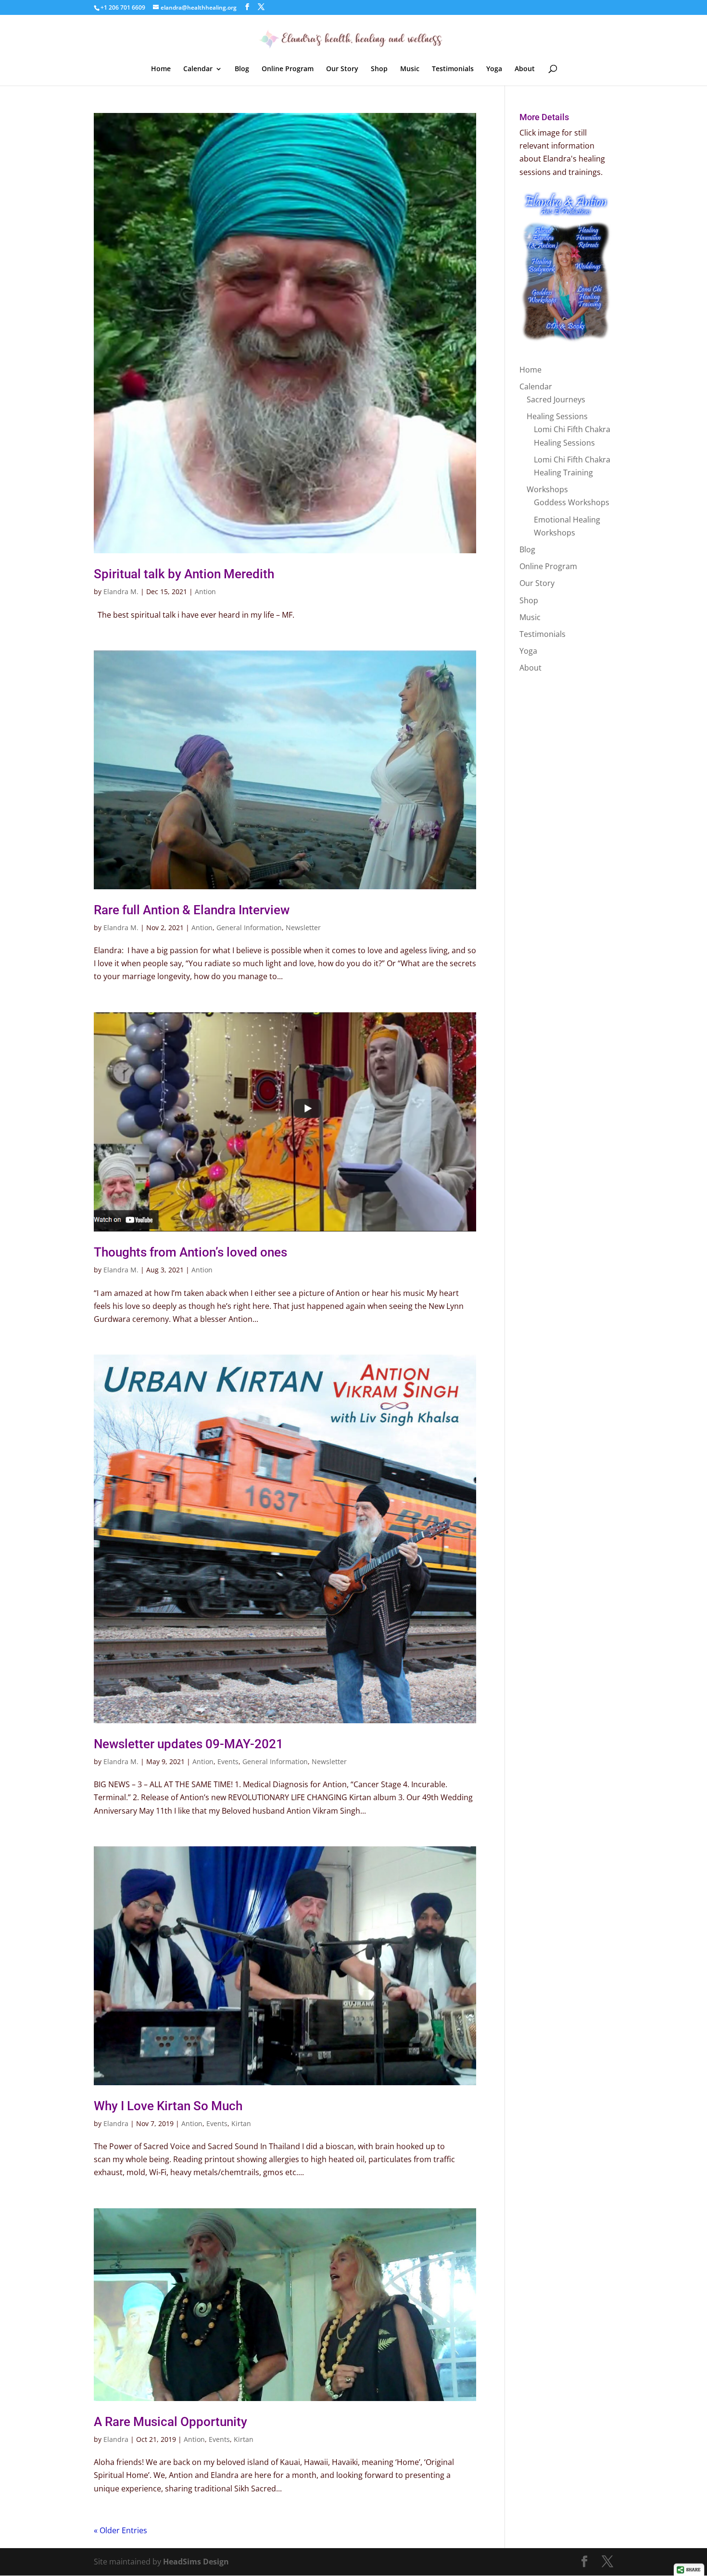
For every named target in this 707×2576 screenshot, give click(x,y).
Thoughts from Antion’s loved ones (190, 1252)
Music (410, 69)
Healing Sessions (557, 416)
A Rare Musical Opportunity (170, 2422)
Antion (205, 591)
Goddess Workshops (572, 502)
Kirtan (241, 2123)
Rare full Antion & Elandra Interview (192, 910)
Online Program (288, 69)
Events (228, 1761)
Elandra (116, 2123)
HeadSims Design (196, 2562)
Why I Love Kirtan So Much (168, 2106)
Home (161, 69)
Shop (379, 69)
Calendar (198, 69)
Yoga (494, 69)
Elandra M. (121, 591)
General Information (249, 927)
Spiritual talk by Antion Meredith (184, 574)
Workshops (547, 489)
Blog (242, 69)
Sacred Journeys (556, 399)
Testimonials (453, 69)
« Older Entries (120, 2530)
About (525, 69)
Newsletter (303, 927)
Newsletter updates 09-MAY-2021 (189, 1744)
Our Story (342, 69)
